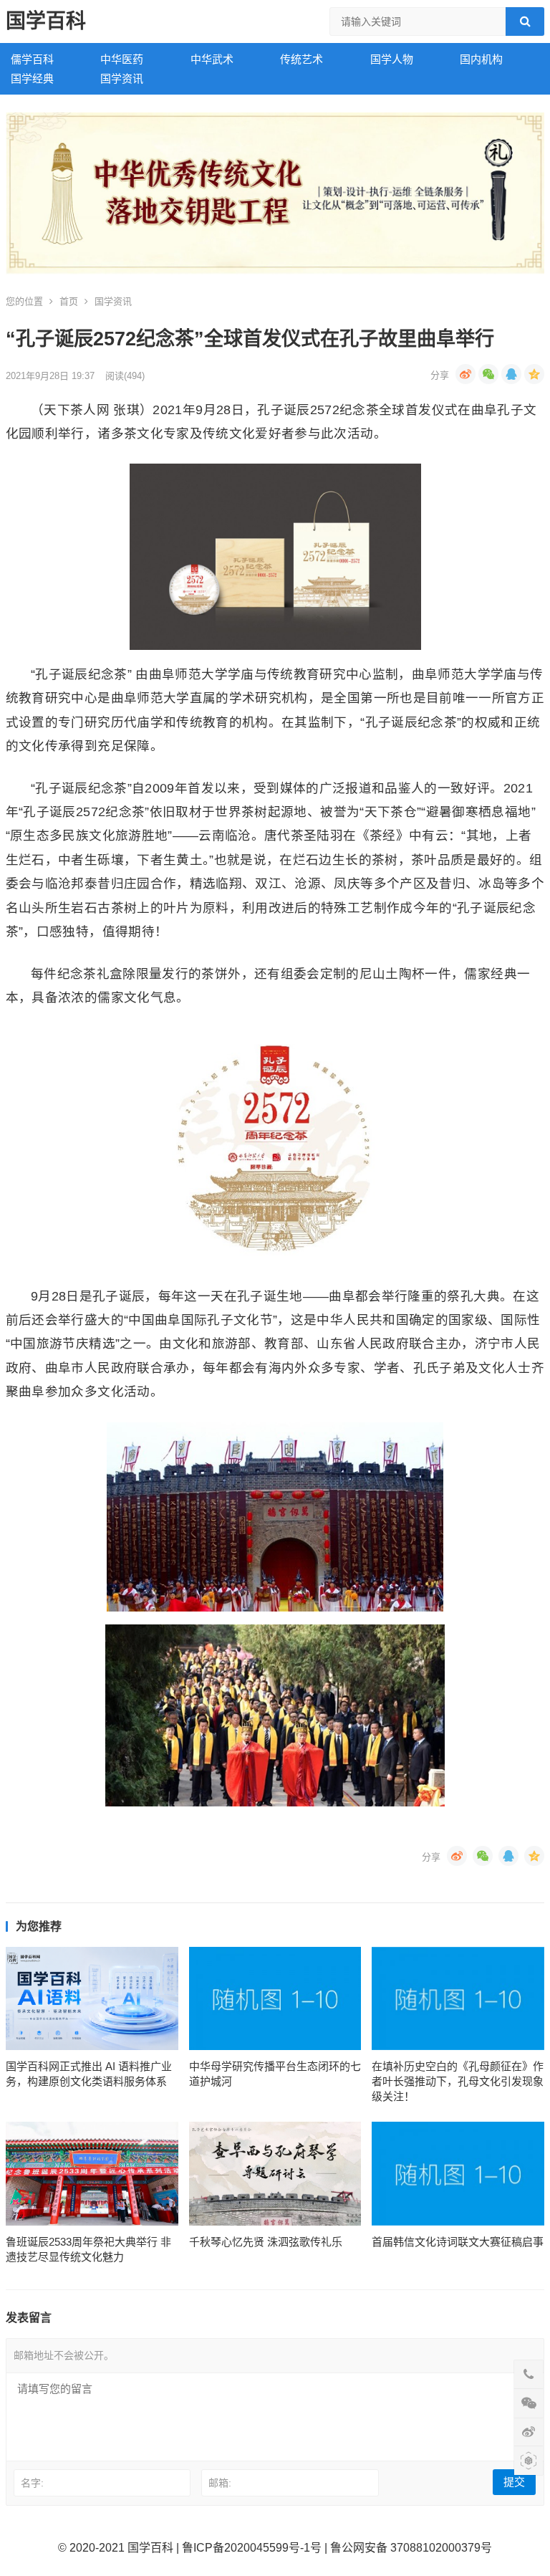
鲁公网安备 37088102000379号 (411, 2548)
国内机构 (481, 59)
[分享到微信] (488, 374)
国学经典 (32, 78)
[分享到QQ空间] (534, 374)
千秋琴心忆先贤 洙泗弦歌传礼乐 (266, 2242)
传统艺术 (301, 59)
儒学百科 (32, 59)
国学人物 (392, 59)
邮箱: (220, 2483)
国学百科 (46, 21)
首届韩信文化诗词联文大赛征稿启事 (458, 2242)
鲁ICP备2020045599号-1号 (252, 2548)
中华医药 (122, 59)
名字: (32, 2483)
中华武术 (212, 59)
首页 (69, 301)
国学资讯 (122, 78)
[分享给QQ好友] (511, 374)
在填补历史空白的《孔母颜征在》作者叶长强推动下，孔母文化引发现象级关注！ (458, 2081)
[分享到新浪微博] (465, 374)
